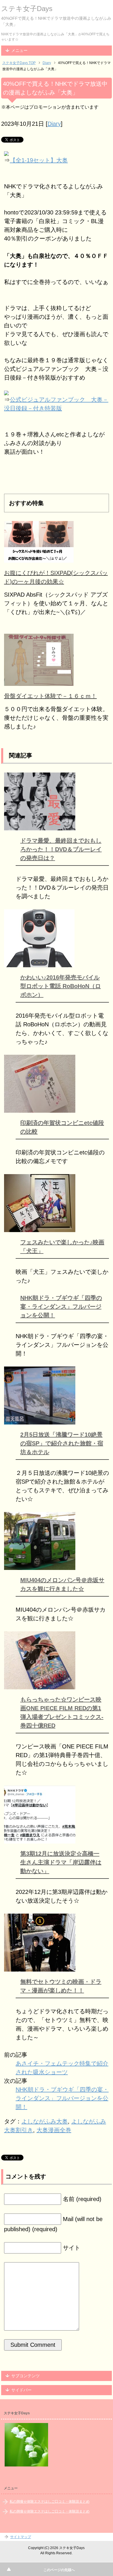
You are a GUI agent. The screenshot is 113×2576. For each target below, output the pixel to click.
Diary (54, 124)
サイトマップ (21, 2537)
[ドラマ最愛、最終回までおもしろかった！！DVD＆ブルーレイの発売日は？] (40, 826)
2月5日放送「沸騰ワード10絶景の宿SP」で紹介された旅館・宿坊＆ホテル (62, 1443)
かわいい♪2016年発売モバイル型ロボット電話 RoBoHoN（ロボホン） (61, 986)
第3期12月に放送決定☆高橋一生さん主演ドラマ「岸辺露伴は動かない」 (61, 1862)
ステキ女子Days (27, 9)
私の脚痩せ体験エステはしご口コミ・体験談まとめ (50, 2502)
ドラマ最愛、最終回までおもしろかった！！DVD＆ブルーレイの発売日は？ (61, 849)
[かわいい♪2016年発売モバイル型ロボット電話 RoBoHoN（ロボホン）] (39, 963)
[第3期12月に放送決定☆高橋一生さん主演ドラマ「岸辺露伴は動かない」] (40, 1839)
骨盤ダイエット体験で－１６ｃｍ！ (50, 696)
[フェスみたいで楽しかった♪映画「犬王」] (40, 1228)
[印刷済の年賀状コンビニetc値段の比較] (40, 1108)
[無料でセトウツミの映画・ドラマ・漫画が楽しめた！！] (40, 1967)
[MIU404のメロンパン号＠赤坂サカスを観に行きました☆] (40, 1566)
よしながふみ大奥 (45, 2121)
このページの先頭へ (59, 2570)
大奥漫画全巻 (54, 2130)
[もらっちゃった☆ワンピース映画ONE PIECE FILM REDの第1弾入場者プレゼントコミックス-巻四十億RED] (40, 1685)
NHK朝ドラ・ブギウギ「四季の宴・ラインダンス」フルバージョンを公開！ (61, 1307)
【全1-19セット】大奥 (39, 160)
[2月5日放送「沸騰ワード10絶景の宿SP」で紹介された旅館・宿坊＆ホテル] (40, 1420)
